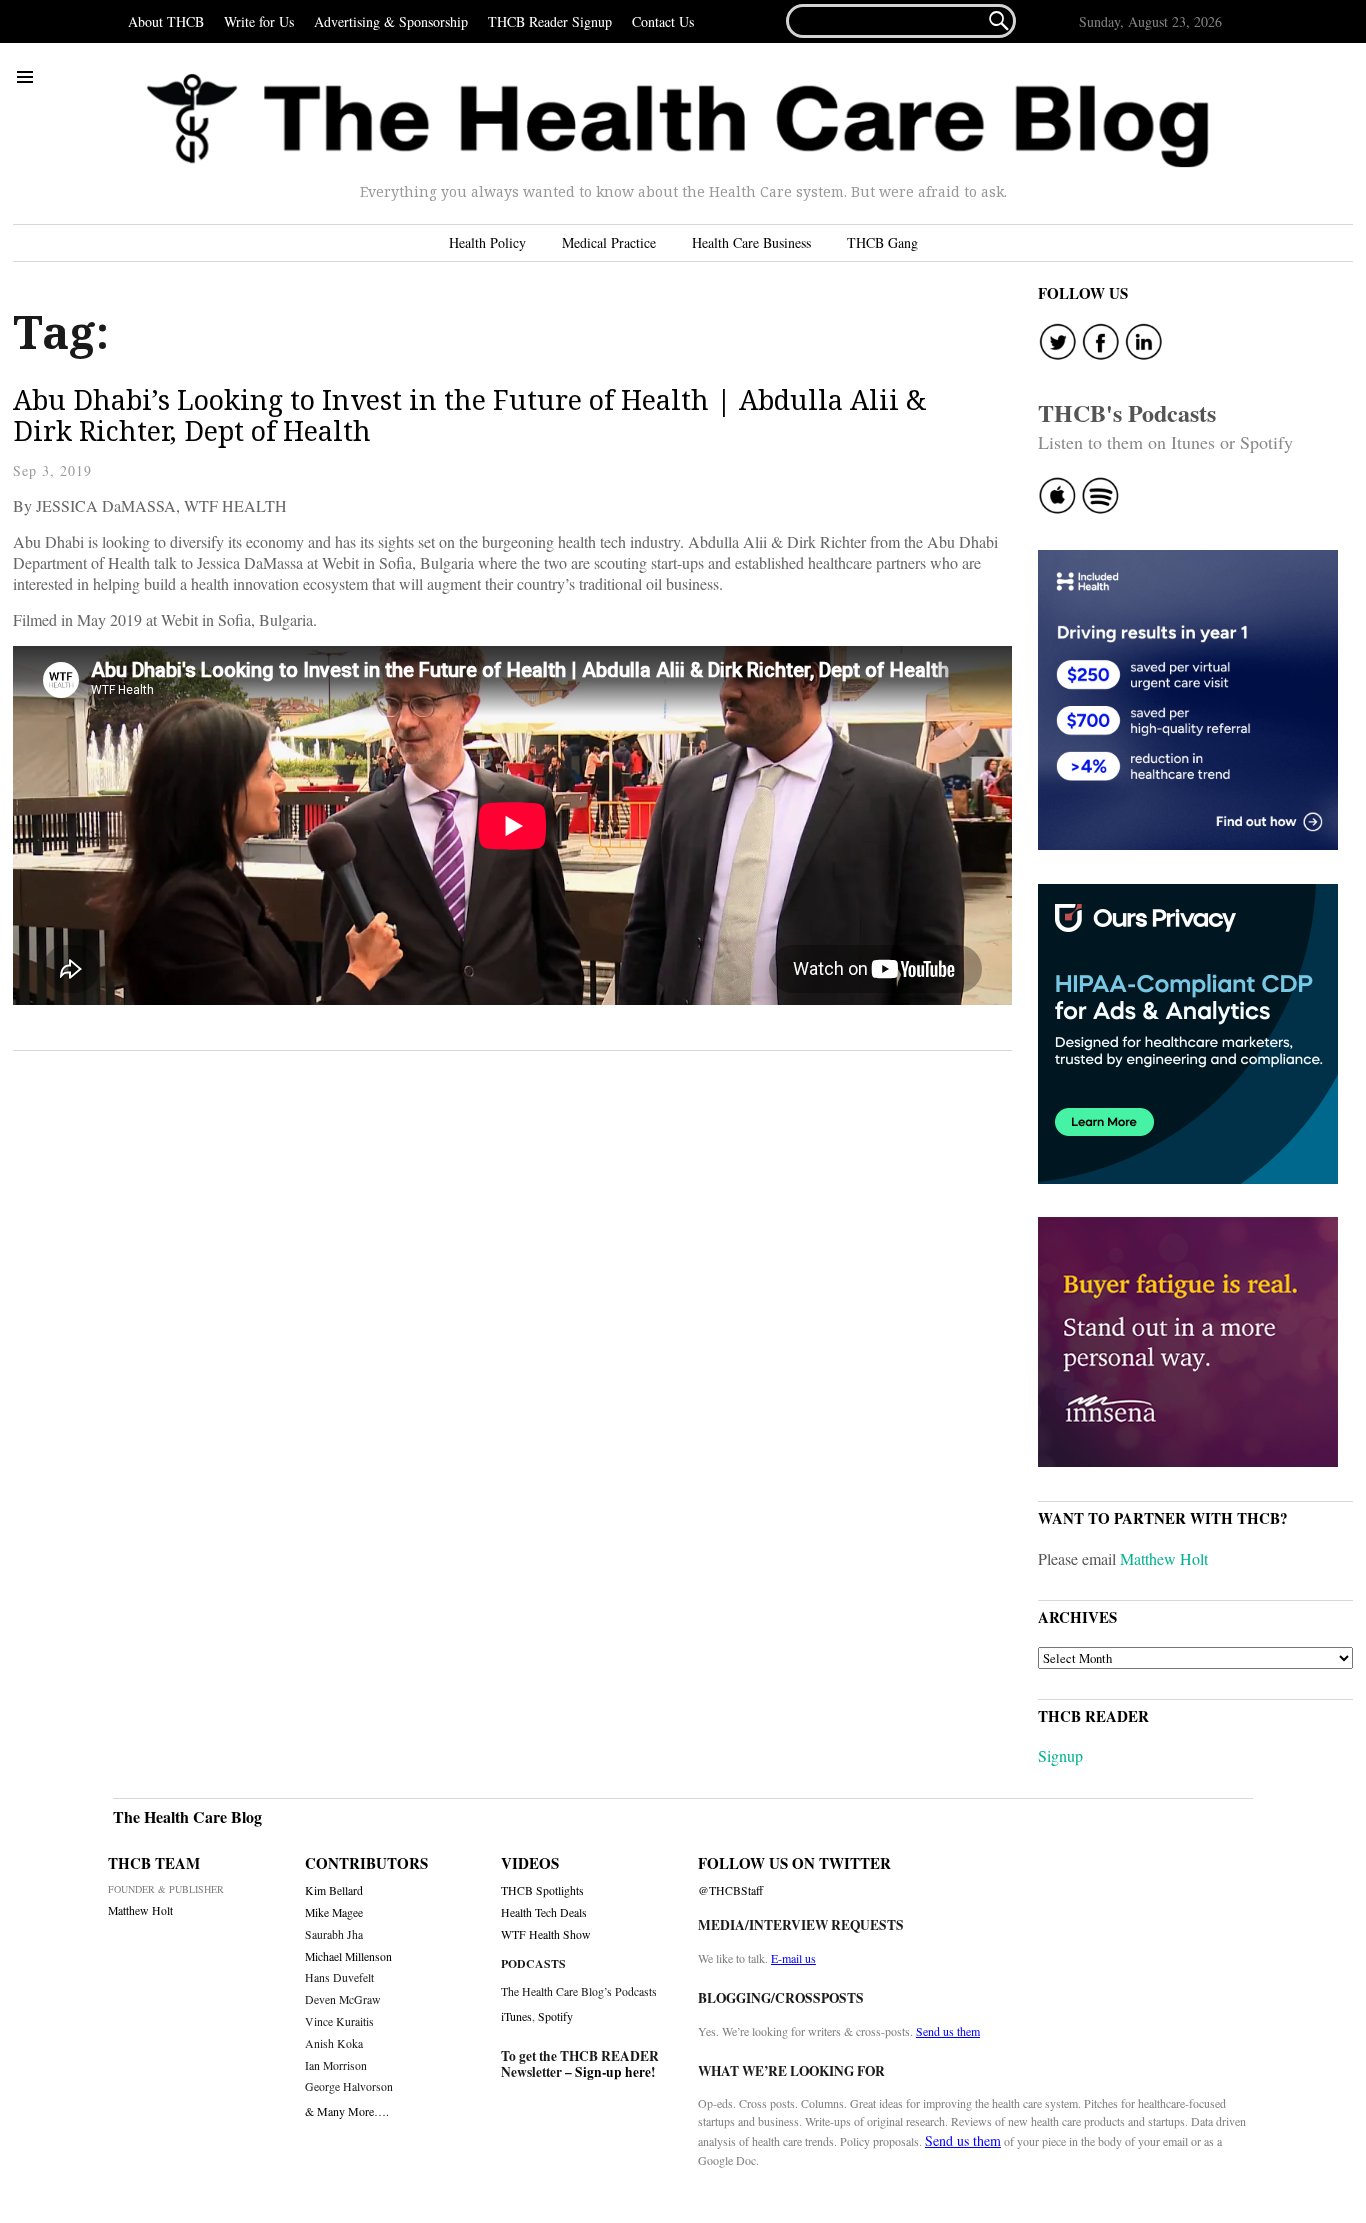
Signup (1060, 1755)
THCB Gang (882, 242)
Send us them (948, 2031)
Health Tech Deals (544, 1912)
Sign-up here (613, 2072)
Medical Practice (609, 242)
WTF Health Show (546, 1934)
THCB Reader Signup (550, 21)
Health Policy (487, 242)
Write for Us (259, 21)
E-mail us (793, 1958)
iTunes (516, 2016)
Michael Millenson (348, 1956)
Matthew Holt (1164, 1558)
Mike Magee (334, 1912)
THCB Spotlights (542, 1890)
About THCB (166, 21)
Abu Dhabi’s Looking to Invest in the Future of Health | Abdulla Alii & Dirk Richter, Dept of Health (470, 415)
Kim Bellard (334, 1890)
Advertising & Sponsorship (391, 21)
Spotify (555, 2016)
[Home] (678, 121)
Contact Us (663, 21)
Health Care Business (751, 242)
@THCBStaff (730, 1890)
